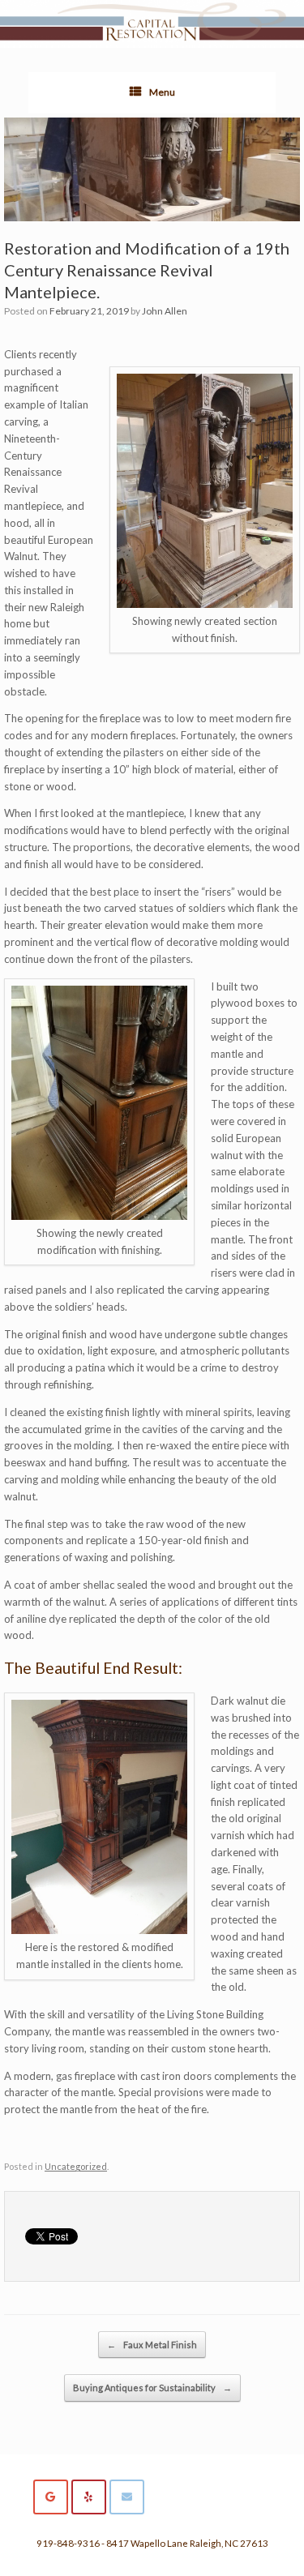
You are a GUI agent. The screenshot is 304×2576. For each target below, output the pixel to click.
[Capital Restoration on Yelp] (89, 2497)
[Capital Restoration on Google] (51, 2497)
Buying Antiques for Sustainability (152, 2388)
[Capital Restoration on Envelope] (127, 2497)
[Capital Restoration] (152, 24)
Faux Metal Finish (152, 2345)
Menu (162, 92)
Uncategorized (76, 2166)
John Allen (165, 311)
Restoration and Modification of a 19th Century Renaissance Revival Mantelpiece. (147, 270)
